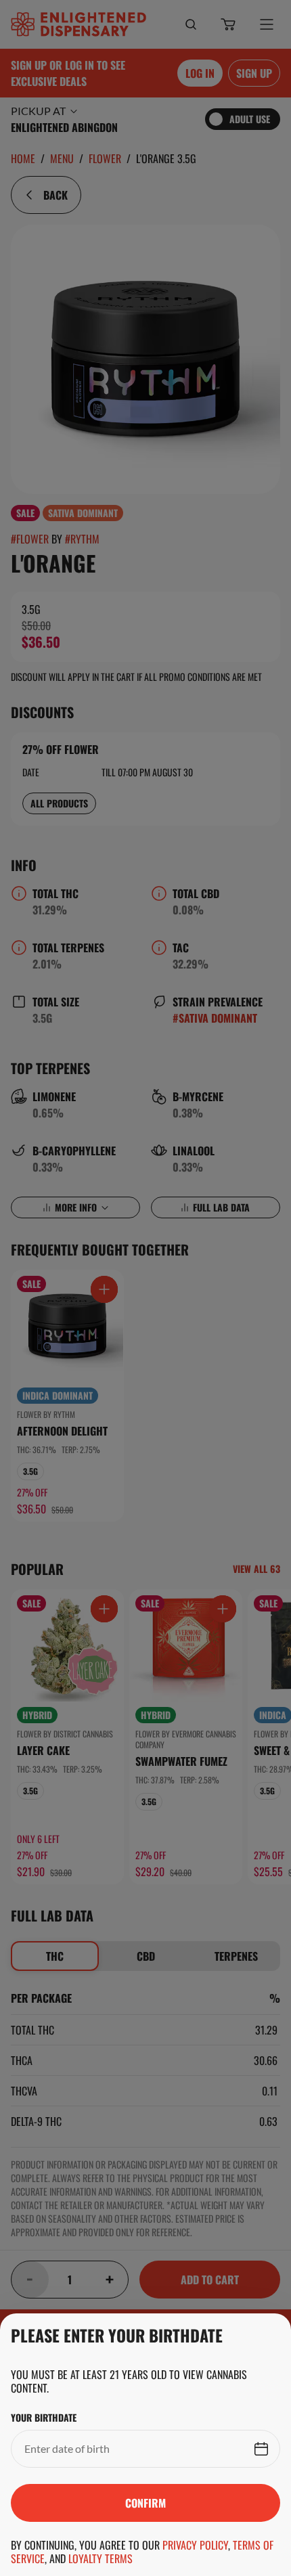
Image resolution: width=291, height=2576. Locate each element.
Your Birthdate (44, 2418)
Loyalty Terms (100, 2558)
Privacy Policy (195, 2545)
